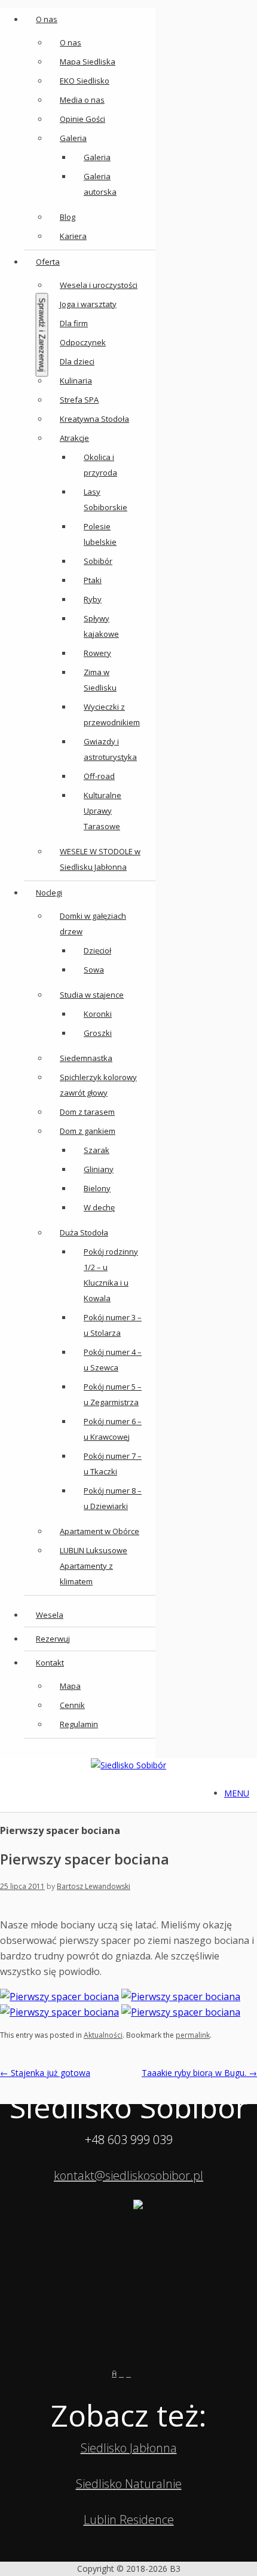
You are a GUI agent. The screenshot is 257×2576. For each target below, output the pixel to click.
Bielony (97, 1188)
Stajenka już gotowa (45, 2073)
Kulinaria (76, 381)
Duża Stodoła (84, 1232)
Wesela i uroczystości (99, 285)
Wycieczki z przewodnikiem (112, 714)
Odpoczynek (83, 342)
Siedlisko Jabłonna (129, 2448)
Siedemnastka (86, 1058)
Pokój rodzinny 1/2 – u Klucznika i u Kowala (111, 1275)
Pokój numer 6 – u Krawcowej (113, 1429)
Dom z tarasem (87, 1112)
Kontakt (50, 1663)
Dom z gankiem (88, 1131)
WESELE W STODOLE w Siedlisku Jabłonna (100, 859)
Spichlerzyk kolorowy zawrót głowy (98, 1085)
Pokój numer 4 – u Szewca (113, 1360)
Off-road (99, 776)
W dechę (99, 1207)
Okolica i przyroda (100, 465)
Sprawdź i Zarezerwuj (42, 335)
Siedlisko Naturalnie (129, 2484)
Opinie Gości (82, 119)
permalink (193, 2035)
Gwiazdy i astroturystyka (110, 749)
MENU (237, 1793)
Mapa (70, 1686)
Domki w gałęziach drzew (93, 924)
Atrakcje (74, 438)
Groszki (98, 1033)
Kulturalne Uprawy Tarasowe (103, 811)
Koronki (98, 1014)
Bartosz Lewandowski (94, 1886)
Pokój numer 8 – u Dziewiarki (113, 1498)
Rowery (97, 653)
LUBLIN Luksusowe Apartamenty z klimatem (94, 1566)
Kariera (73, 236)
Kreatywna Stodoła (94, 419)
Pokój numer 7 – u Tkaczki (113, 1464)
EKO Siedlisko (85, 81)
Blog (68, 217)
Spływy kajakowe (101, 626)
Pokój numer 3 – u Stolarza (113, 1325)
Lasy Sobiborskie (105, 499)
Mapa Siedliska (88, 62)
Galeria (73, 138)
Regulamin (79, 1724)
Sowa (94, 970)
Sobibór (98, 561)
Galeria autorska (100, 184)
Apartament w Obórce (100, 1531)
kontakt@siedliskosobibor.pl (128, 2175)
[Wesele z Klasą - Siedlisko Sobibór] (139, 2373)
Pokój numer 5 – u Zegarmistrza (113, 1394)
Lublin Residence (129, 2520)
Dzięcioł (97, 950)
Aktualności (103, 2035)
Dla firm (74, 323)
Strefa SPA (79, 400)
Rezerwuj (53, 1639)
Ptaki (93, 580)
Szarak (97, 1150)
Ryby (93, 599)
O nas (47, 19)
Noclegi (49, 893)
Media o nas (82, 100)
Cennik (72, 1705)
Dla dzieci (77, 361)
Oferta (48, 262)
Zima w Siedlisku (100, 680)
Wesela (50, 1615)
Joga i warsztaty (88, 304)
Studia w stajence (92, 995)
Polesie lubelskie (100, 534)
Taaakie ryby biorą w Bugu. (199, 2073)
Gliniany (99, 1169)
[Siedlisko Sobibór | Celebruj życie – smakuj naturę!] (128, 1765)
